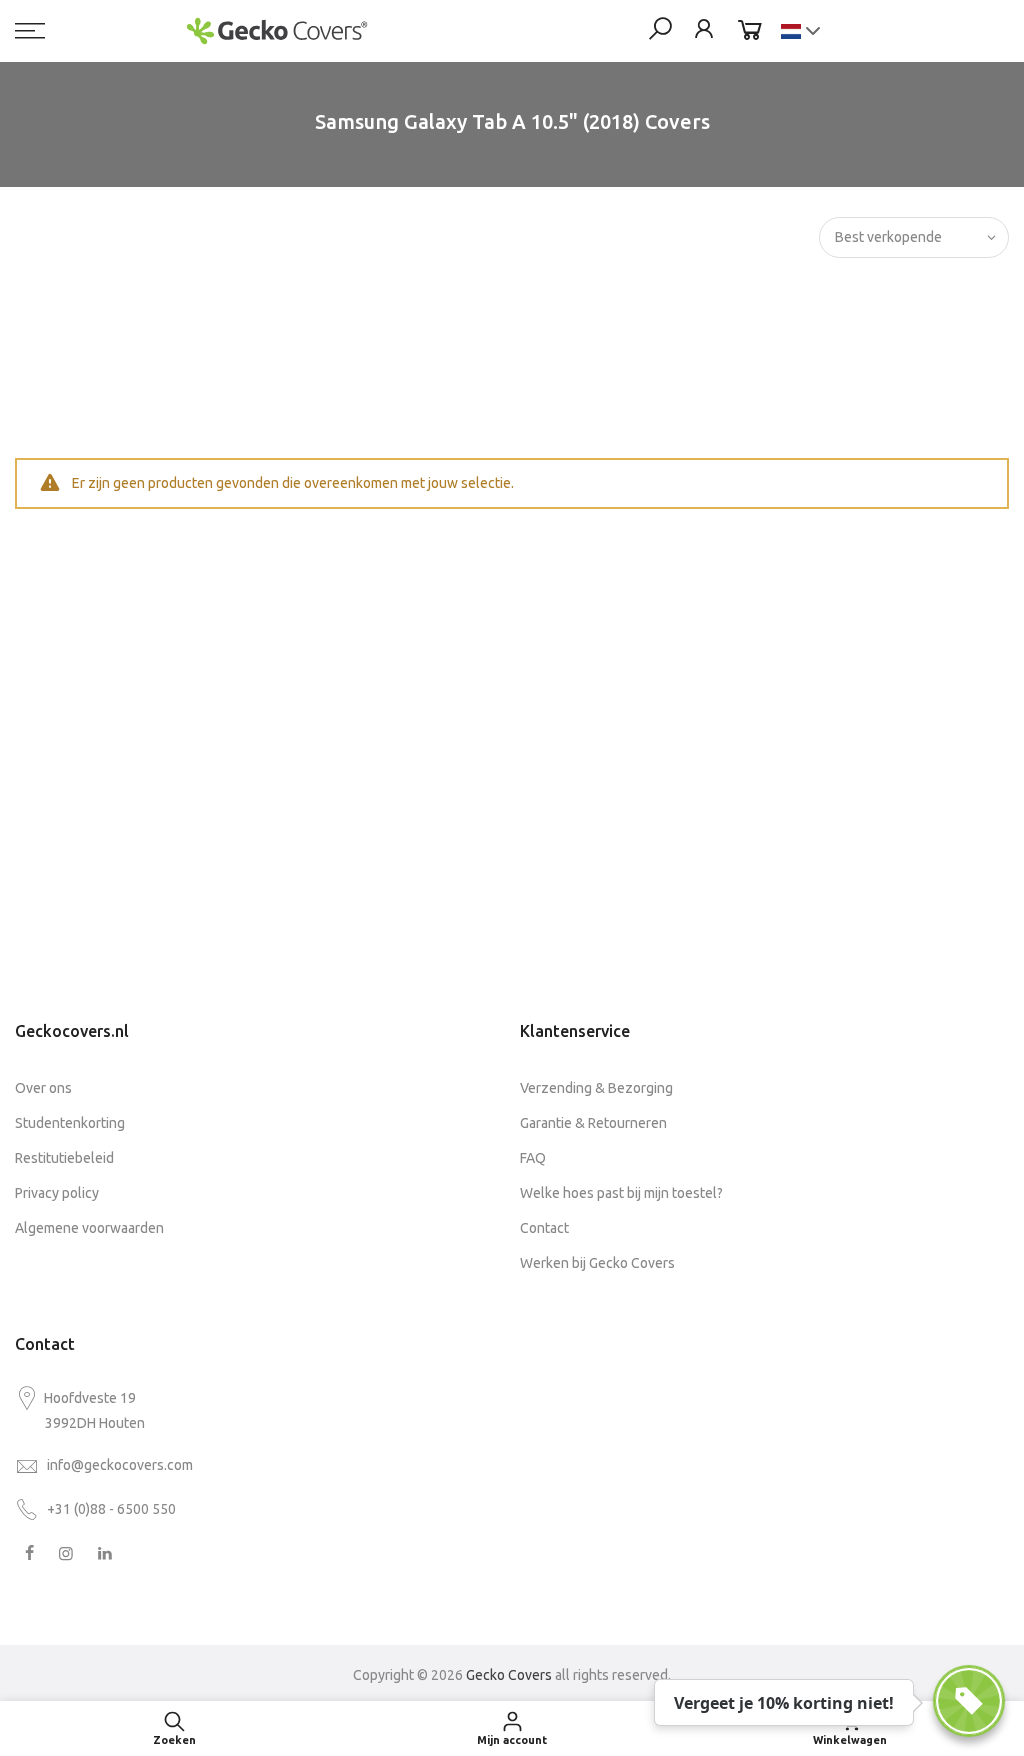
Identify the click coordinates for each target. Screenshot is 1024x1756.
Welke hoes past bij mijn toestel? (621, 1193)
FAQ (533, 1158)
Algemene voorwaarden (89, 1228)
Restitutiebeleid (64, 1158)
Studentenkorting (70, 1123)
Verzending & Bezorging (596, 1088)
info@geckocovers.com (120, 1465)
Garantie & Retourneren (593, 1123)
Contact (544, 1228)
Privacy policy (57, 1193)
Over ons (43, 1088)
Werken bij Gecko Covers (597, 1263)
